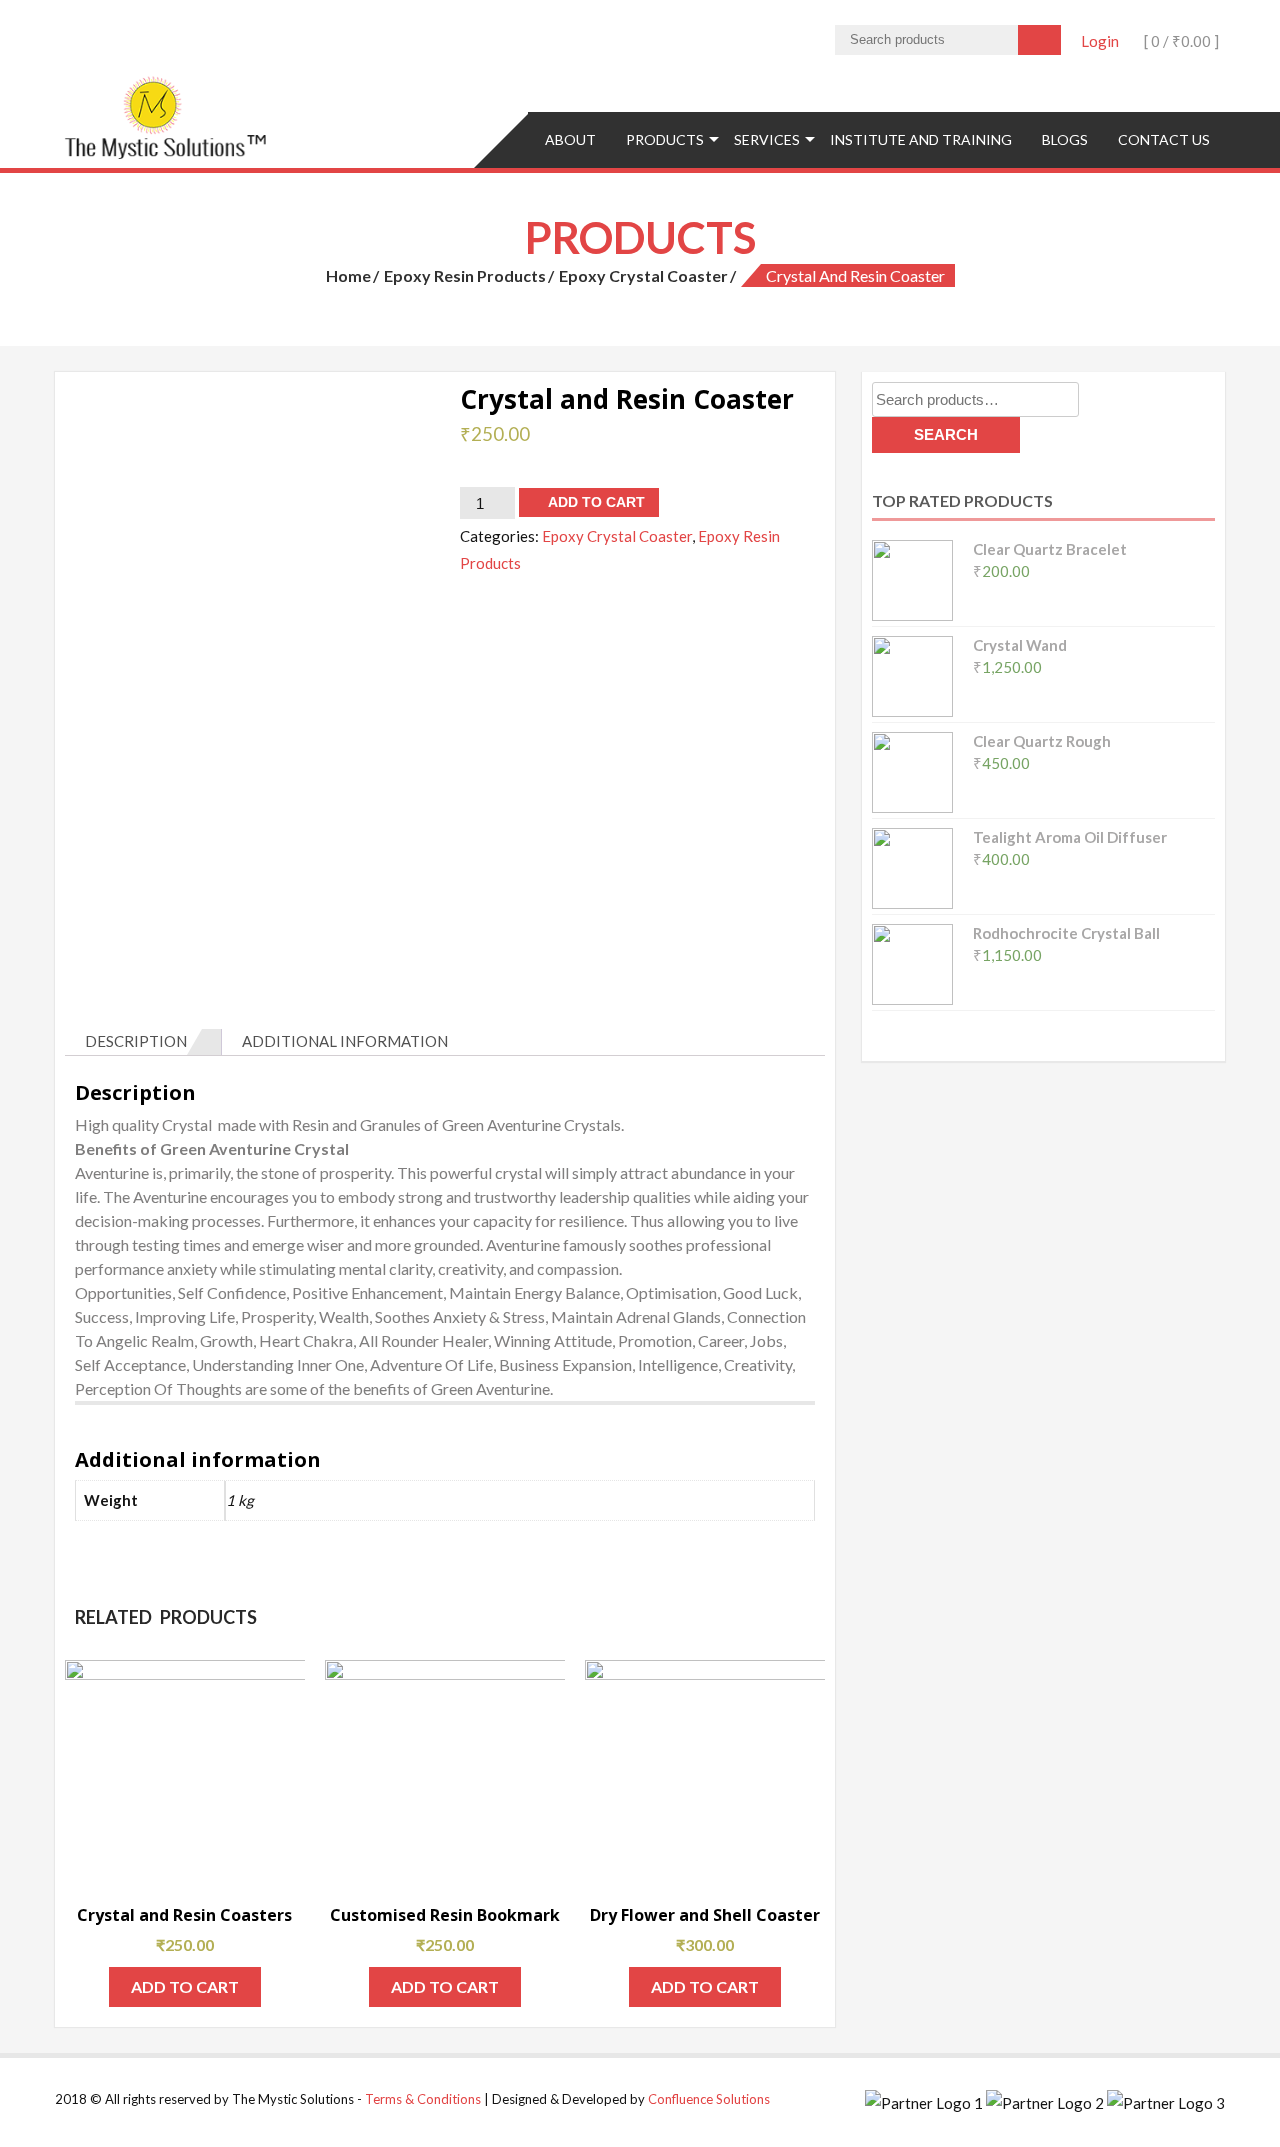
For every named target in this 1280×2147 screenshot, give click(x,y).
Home (348, 275)
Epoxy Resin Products (465, 275)
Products (665, 139)
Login (1100, 41)
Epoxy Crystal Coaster (643, 275)
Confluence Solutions (709, 2099)
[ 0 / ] (1180, 41)
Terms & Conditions (423, 2099)
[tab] (143, 1042)
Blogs (1065, 139)
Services (767, 139)
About (570, 139)
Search (946, 434)
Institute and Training (921, 139)
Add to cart (596, 502)
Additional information (345, 1041)
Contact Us (1164, 139)
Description (136, 1041)
